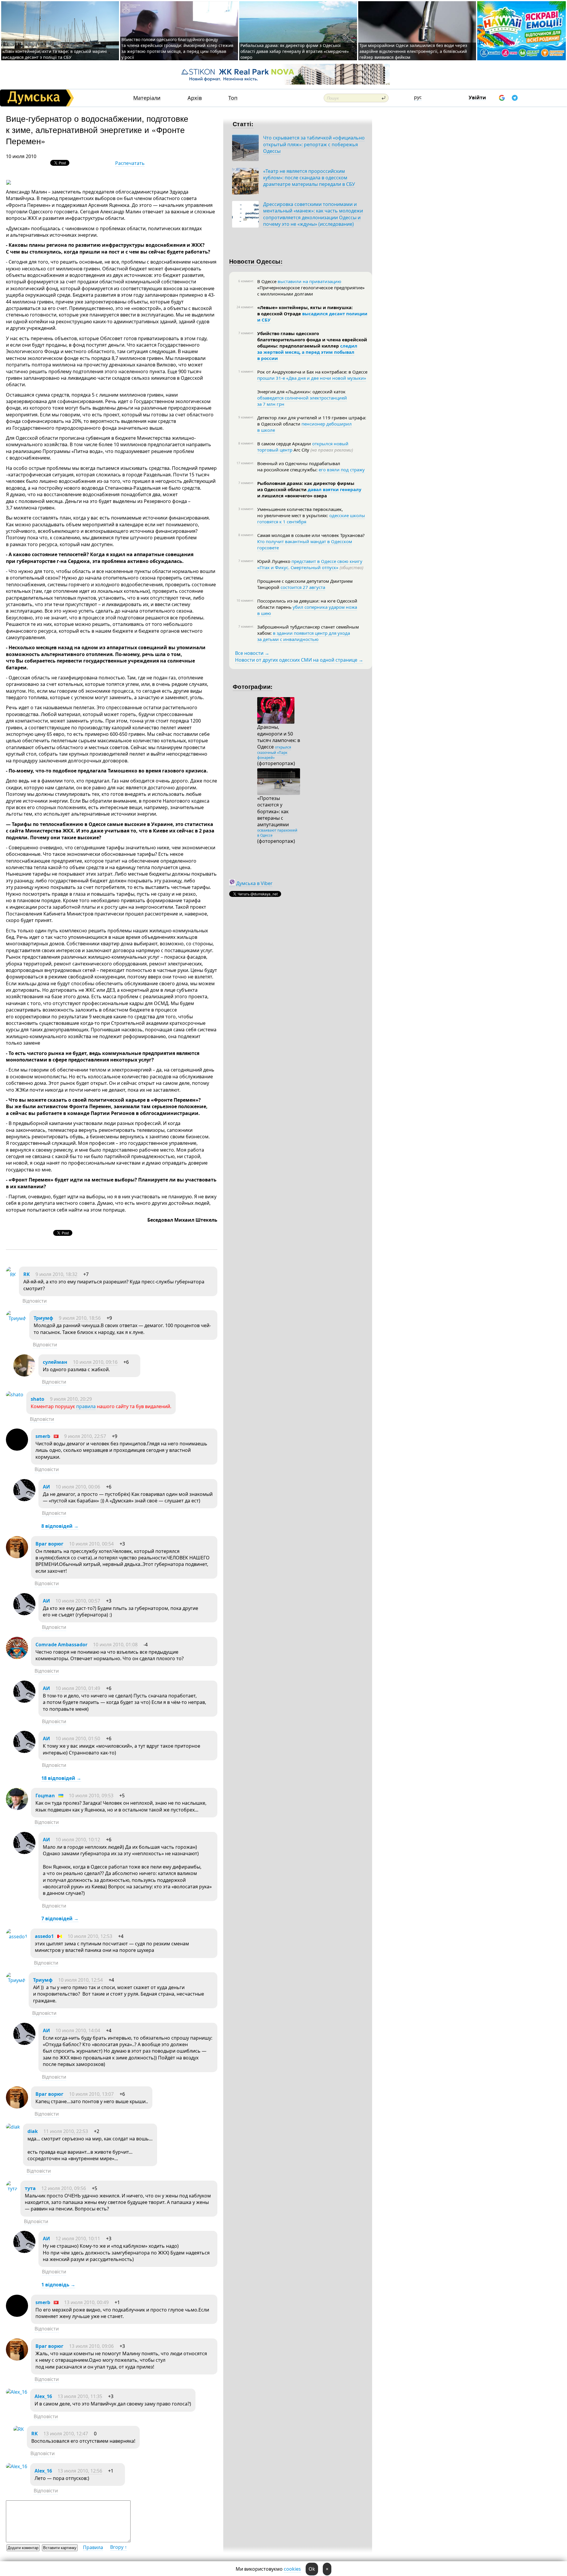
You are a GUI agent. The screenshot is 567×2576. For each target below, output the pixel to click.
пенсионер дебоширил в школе (304, 427)
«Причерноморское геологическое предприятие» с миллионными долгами (311, 291)
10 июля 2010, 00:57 (78, 1601)
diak (33, 2131)
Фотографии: (253, 686)
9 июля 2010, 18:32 (56, 1274)
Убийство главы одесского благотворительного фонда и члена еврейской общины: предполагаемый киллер (312, 340)
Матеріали (147, 98)
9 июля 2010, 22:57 (85, 1436)
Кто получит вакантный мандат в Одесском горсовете (305, 544)
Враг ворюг (49, 1544)
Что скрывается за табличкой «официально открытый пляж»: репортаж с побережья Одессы (314, 144)
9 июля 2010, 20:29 (71, 1399)
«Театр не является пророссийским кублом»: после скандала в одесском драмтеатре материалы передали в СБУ (309, 178)
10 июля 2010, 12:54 (80, 1980)
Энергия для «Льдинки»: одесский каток (301, 392)
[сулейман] (24, 1375)
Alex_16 (43, 2396)
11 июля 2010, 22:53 (66, 2131)
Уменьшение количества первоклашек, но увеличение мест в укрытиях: (300, 512)
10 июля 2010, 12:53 (90, 1936)
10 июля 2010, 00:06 (78, 1487)
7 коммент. (246, 333)
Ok (312, 2569)
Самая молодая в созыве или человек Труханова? (311, 535)
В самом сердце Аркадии (285, 444)
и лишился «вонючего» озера (292, 496)
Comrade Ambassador (61, 1645)
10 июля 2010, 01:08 (115, 1645)
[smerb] (17, 1449)
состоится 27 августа (303, 587)
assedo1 (44, 1936)
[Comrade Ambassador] (17, 1657)
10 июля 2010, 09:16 (95, 1362)
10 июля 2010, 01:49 (78, 1688)
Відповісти (35, 1301)
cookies (292, 2569)
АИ (46, 1487)
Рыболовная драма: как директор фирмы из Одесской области (306, 486)
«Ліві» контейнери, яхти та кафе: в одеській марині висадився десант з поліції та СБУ (55, 54)
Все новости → (252, 653)
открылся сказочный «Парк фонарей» (274, 752)
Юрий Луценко (274, 561)
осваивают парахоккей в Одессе (277, 833)
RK (27, 1274)
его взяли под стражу (342, 470)
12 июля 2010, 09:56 (64, 2188)
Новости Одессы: (256, 261)
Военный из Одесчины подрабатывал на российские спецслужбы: (299, 466)
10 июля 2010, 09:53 (91, 1796)
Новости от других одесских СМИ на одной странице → (299, 660)
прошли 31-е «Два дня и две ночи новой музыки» (312, 378)
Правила (93, 2547)
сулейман (55, 1362)
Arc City (323, 450)
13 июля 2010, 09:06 (91, 2346)
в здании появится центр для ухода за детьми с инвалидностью (304, 636)
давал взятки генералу (335, 489)
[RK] (11, 1275)
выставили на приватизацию (309, 281)
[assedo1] (17, 1937)
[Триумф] (16, 1318)
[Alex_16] (17, 2392)
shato (38, 1399)
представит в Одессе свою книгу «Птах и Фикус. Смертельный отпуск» (310, 564)
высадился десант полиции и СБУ (312, 317)
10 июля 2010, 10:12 (78, 1840)
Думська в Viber (254, 883)
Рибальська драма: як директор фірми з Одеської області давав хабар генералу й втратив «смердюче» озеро (295, 51)
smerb (43, 1436)
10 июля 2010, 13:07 (91, 2094)
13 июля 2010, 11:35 (80, 2396)
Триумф (43, 1318)
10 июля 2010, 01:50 (78, 1739)
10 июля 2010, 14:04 (78, 2030)
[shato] (15, 1395)
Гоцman (45, 1796)
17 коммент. (245, 463)
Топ (233, 98)
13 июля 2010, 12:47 (66, 2434)
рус (418, 97)
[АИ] (24, 1499)
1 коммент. (246, 371)
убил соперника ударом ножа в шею (307, 610)
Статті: (243, 124)
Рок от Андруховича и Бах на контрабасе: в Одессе (312, 372)
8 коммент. (246, 443)
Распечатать (130, 163)
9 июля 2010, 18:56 (80, 1318)
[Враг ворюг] (17, 1556)
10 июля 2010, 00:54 (91, 1544)
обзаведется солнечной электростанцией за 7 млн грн (302, 401)
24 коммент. (245, 307)
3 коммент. (246, 509)
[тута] (12, 2189)
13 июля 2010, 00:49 (86, 2302)
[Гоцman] (17, 1808)
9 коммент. (246, 417)
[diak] (13, 2127)
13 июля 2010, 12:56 (80, 2471)
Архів (195, 98)
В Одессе (267, 281)
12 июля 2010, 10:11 (78, 2239)
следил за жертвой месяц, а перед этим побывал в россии (307, 352)
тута (31, 2188)
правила (86, 1406)
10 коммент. (245, 600)
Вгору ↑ (119, 2547)
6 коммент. (246, 281)
